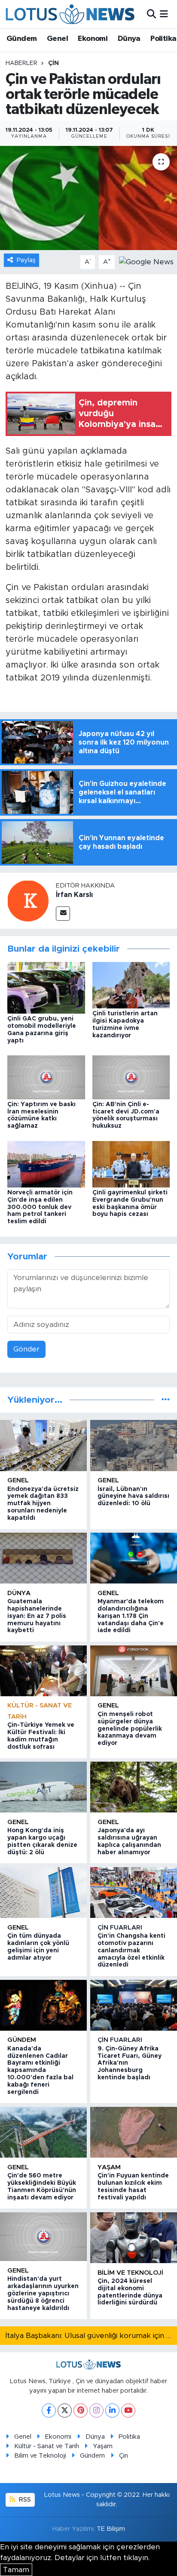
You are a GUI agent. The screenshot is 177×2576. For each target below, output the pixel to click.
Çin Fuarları (120, 1928)
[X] (65, 2411)
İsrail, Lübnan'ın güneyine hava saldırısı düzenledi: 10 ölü (133, 1497)
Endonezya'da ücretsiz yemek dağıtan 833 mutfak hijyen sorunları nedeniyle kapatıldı (43, 1504)
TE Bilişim (111, 2529)
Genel (57, 39)
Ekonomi (93, 39)
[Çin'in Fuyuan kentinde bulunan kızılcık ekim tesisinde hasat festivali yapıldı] (134, 2132)
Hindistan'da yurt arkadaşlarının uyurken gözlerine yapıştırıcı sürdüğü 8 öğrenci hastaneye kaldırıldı (43, 2293)
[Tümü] (166, 1400)
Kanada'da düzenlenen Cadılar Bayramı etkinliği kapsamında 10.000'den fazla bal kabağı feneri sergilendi (40, 2070)
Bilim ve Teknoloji (40, 2456)
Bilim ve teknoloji (130, 2273)
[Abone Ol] (146, 261)
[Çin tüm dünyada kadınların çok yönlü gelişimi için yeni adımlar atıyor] (43, 1893)
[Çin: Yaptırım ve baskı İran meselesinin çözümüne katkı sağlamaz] (46, 1077)
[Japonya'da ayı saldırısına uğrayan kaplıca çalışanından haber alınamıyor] (134, 1787)
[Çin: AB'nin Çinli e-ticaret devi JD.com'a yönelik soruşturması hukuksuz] (131, 1077)
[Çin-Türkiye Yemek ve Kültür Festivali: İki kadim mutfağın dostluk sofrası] (43, 1671)
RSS (24, 2500)
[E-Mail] (63, 914)
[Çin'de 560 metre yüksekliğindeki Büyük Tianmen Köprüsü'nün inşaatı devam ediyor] (43, 2132)
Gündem (21, 39)
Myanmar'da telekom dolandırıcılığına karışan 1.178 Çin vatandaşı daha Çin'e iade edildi (131, 1616)
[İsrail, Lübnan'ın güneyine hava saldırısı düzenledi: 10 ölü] (134, 1445)
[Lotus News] (70, 14)
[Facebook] (49, 2411)
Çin (53, 63)
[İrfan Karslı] (28, 901)
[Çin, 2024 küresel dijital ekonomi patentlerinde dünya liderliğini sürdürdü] (134, 2238)
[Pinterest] (81, 2411)
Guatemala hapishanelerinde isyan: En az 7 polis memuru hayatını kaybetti (37, 1616)
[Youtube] (128, 2411)
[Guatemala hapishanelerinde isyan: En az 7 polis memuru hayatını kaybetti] (43, 1558)
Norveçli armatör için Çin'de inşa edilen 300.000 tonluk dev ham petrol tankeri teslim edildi (40, 1207)
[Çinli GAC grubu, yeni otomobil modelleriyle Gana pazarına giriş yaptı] (46, 987)
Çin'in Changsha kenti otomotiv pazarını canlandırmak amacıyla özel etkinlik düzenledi (131, 1950)
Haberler (21, 63)
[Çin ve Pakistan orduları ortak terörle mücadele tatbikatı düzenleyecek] (88, 198)
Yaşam (109, 2167)
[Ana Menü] (164, 14)
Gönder (26, 1349)
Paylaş (26, 260)
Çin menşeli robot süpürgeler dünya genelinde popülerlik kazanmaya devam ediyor (130, 1729)
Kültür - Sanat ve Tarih (47, 2446)
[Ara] (151, 14)
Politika (163, 39)
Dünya (129, 39)
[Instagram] (96, 2411)
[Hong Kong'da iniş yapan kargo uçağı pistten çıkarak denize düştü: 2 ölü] (43, 1787)
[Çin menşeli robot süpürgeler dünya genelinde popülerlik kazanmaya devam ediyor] (134, 1671)
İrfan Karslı (74, 895)
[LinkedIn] (112, 2411)
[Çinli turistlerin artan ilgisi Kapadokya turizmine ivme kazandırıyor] (131, 985)
